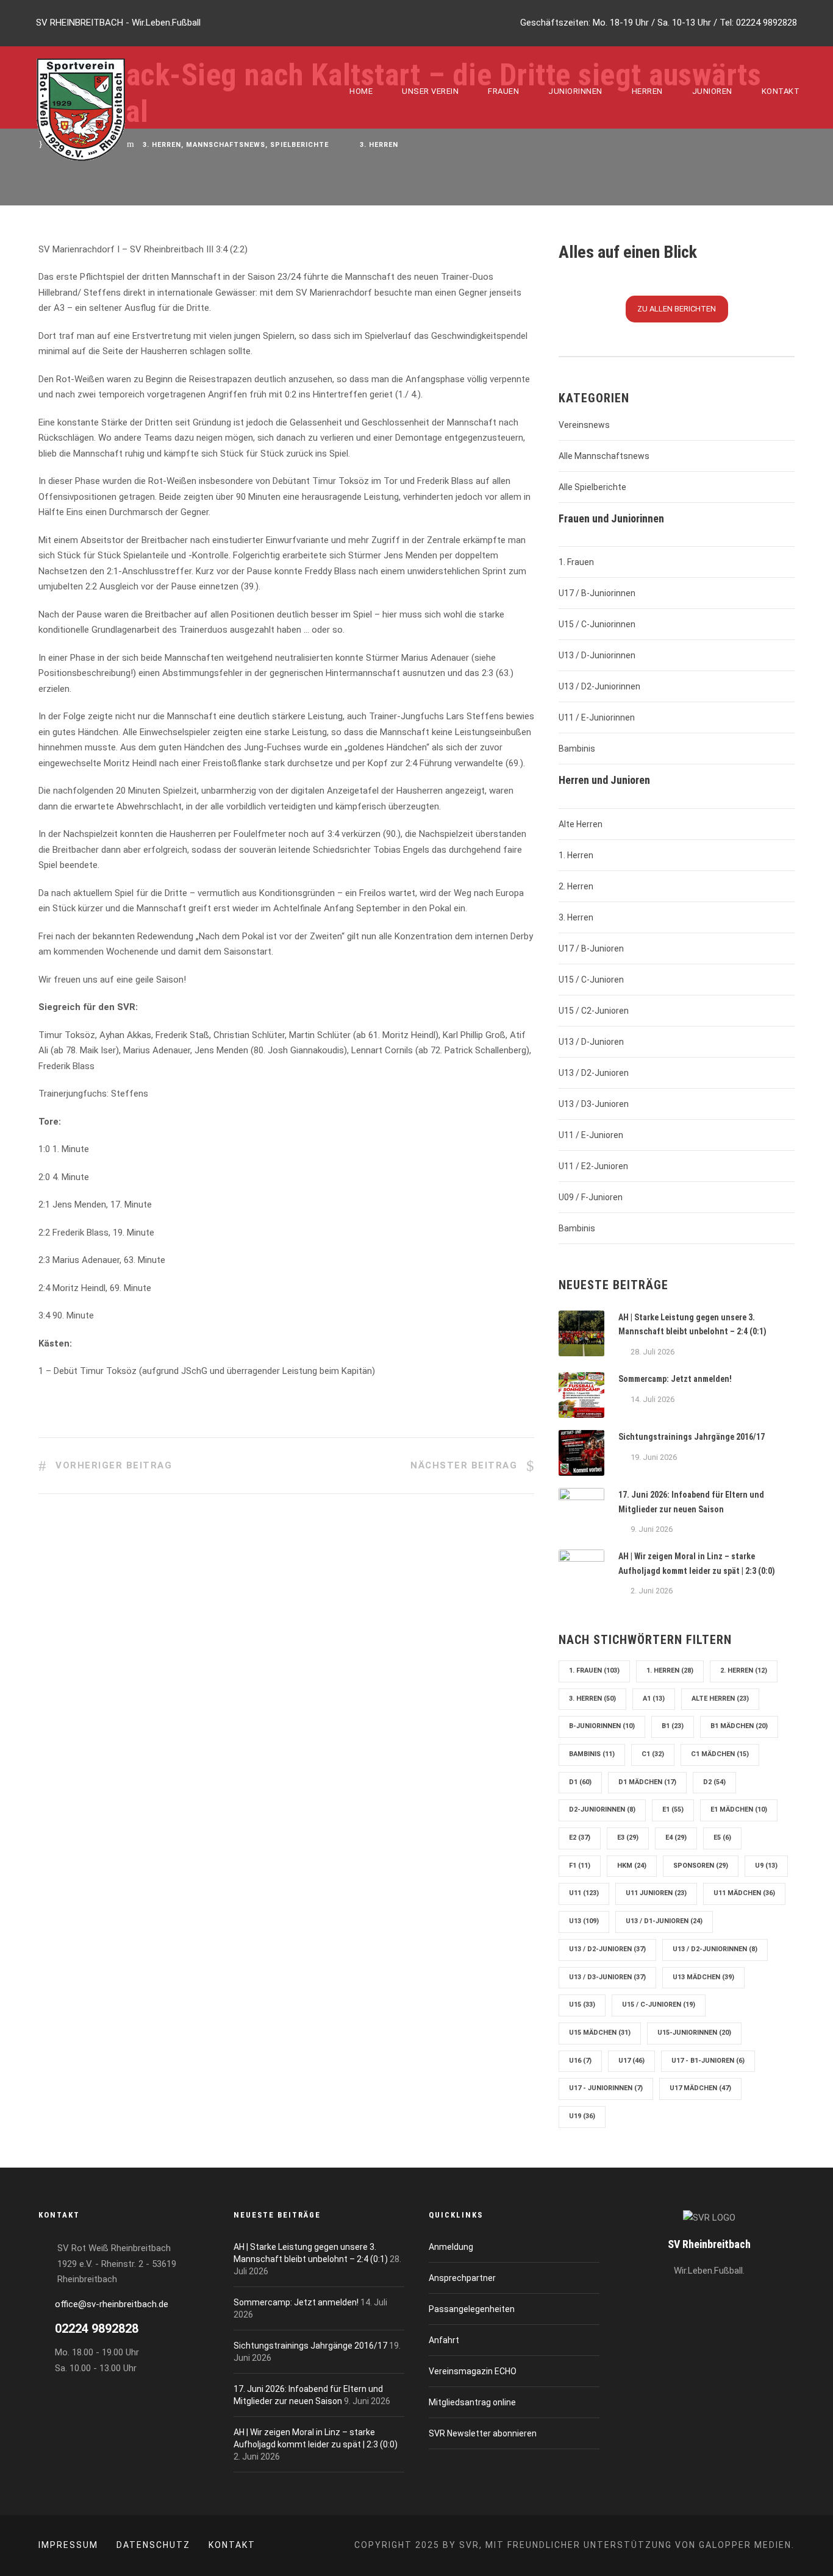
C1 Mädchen (720, 1754)
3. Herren (162, 145)
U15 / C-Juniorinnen (597, 624)
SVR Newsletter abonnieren (483, 2433)
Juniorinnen (575, 91)
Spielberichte (299, 145)
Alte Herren (581, 824)
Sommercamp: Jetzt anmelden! (675, 1379)
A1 (654, 1699)
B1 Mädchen (739, 1726)
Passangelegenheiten (472, 2309)
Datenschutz (153, 2545)
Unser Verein (430, 91)
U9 (766, 1866)
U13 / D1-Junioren (664, 1921)
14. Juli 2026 (652, 1399)
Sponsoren (701, 1866)
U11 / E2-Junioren (593, 1166)
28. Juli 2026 (652, 1352)
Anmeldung (451, 2247)
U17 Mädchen (700, 2088)
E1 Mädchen (739, 1809)
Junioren (712, 91)
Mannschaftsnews (226, 145)
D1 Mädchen (647, 1782)
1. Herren (576, 855)
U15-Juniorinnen (694, 2033)
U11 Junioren (656, 1893)
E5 (722, 1838)
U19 (582, 2116)
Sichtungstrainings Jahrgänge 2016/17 (692, 1437)
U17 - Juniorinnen (606, 2088)
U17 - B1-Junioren (708, 2061)
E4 (676, 1838)
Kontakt (781, 91)
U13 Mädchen (703, 1977)
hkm (632, 1866)
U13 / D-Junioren (591, 1042)
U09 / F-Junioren (591, 1197)
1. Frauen (576, 562)
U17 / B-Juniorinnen (597, 593)
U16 (580, 2061)
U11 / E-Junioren (591, 1135)
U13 (584, 1921)
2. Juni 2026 (652, 1591)
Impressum (68, 2545)
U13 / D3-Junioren (594, 1104)
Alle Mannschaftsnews (604, 456)
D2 (714, 1782)
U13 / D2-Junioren (594, 1073)
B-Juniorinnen (602, 1726)
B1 (673, 1726)
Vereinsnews (584, 425)
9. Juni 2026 (652, 1529)
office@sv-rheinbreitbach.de (112, 2304)
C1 (653, 1754)
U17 (631, 2061)
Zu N (677, 309)
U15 (582, 2005)
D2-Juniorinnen (602, 1809)
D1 (580, 1782)
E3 (628, 1838)
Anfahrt (444, 2340)
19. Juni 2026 (654, 1457)
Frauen (503, 91)
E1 (673, 1809)
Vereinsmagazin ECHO (473, 2371)
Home (361, 91)
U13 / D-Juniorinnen (597, 655)
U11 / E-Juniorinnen (597, 717)
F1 (580, 1866)
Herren (647, 91)
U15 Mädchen (600, 2033)
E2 (580, 1838)
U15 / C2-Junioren (594, 1011)
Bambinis (577, 749)
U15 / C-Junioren (591, 980)
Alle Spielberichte (592, 487)
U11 (584, 1893)
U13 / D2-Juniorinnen (599, 686)
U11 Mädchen (744, 1893)
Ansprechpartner (462, 2278)
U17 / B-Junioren (591, 948)
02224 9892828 (767, 23)
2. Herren (576, 886)
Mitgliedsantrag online (472, 2402)
